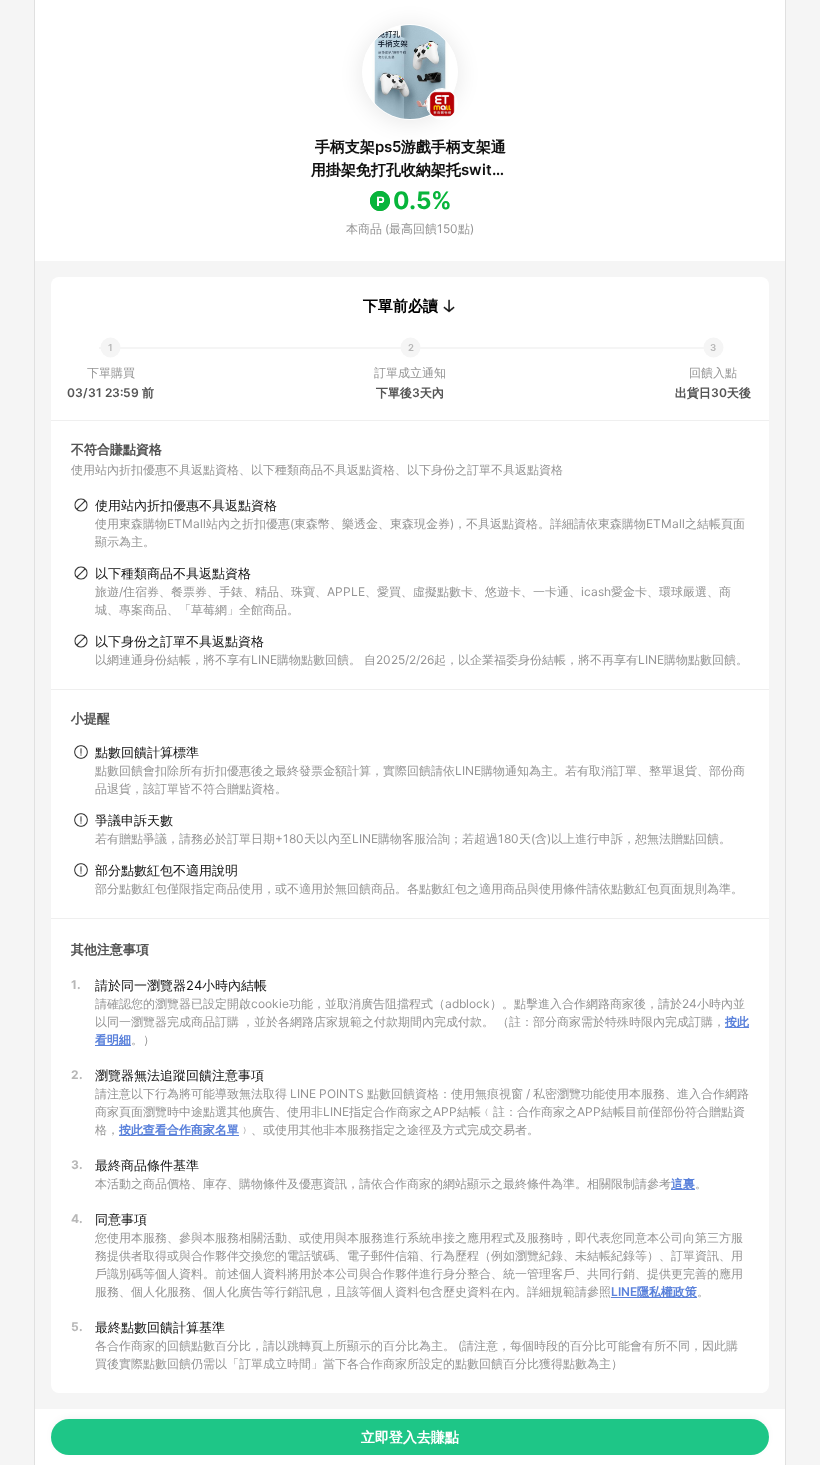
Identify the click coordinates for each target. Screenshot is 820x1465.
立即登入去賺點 (410, 1436)
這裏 (683, 1183)
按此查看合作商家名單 (179, 1129)
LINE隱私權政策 (654, 1291)
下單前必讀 (400, 306)
